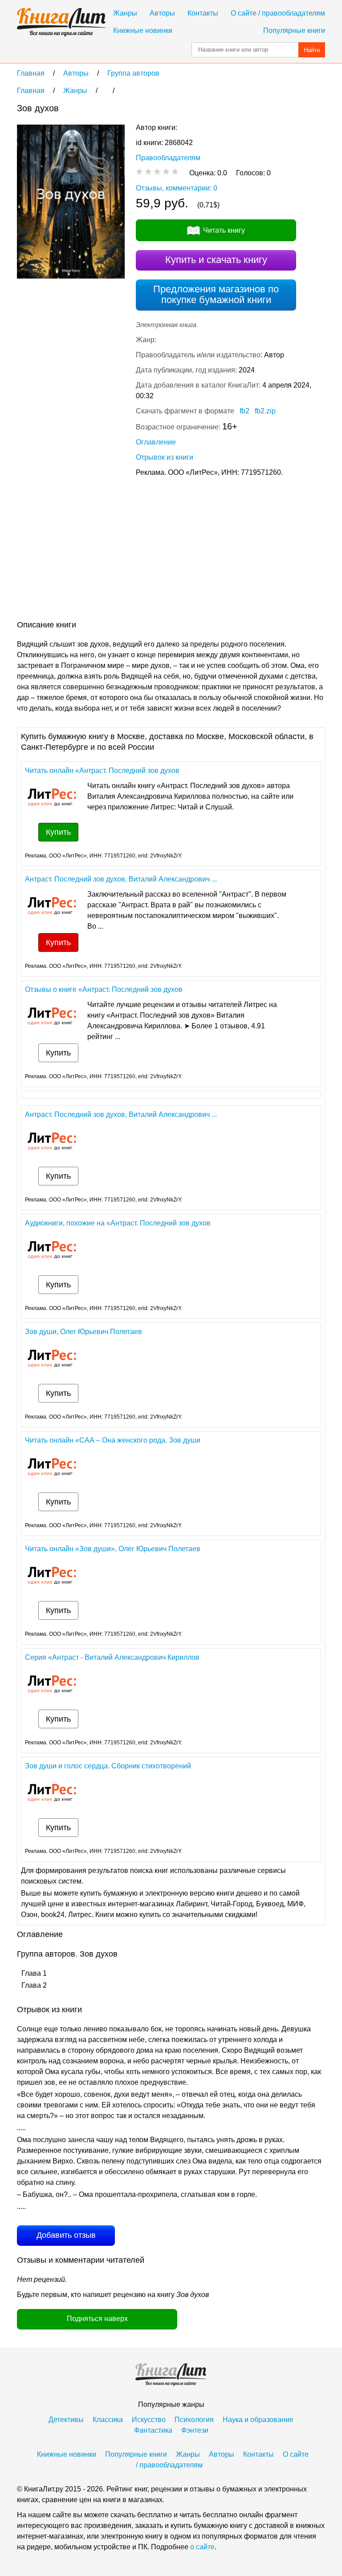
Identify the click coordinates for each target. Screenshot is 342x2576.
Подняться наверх (97, 2319)
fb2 (244, 411)
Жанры (125, 13)
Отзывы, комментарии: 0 (177, 188)
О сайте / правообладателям (278, 13)
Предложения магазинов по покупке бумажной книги (216, 294)
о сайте (202, 2547)
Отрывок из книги (165, 457)
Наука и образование (258, 2420)
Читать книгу (224, 230)
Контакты (203, 13)
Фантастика (153, 2430)
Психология (194, 2420)
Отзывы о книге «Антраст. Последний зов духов (104, 989)
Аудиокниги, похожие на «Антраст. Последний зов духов (118, 1223)
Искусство (149, 2420)
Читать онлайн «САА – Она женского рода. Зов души (113, 1440)
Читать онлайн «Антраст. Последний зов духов (102, 770)
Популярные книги (294, 30)
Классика (108, 2420)
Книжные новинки (143, 30)
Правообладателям (168, 158)
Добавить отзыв (66, 2235)
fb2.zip (265, 411)
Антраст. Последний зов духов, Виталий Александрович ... (121, 879)
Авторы (162, 13)
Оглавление (156, 442)
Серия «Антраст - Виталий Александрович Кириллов (112, 1657)
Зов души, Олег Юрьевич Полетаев (83, 1332)
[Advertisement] (92, 550)
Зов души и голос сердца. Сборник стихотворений (108, 1766)
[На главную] (61, 22)
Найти (312, 50)
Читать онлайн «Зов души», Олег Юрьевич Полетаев (113, 1549)
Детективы (66, 2420)
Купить (58, 832)
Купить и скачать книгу (216, 260)
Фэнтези (195, 2430)
